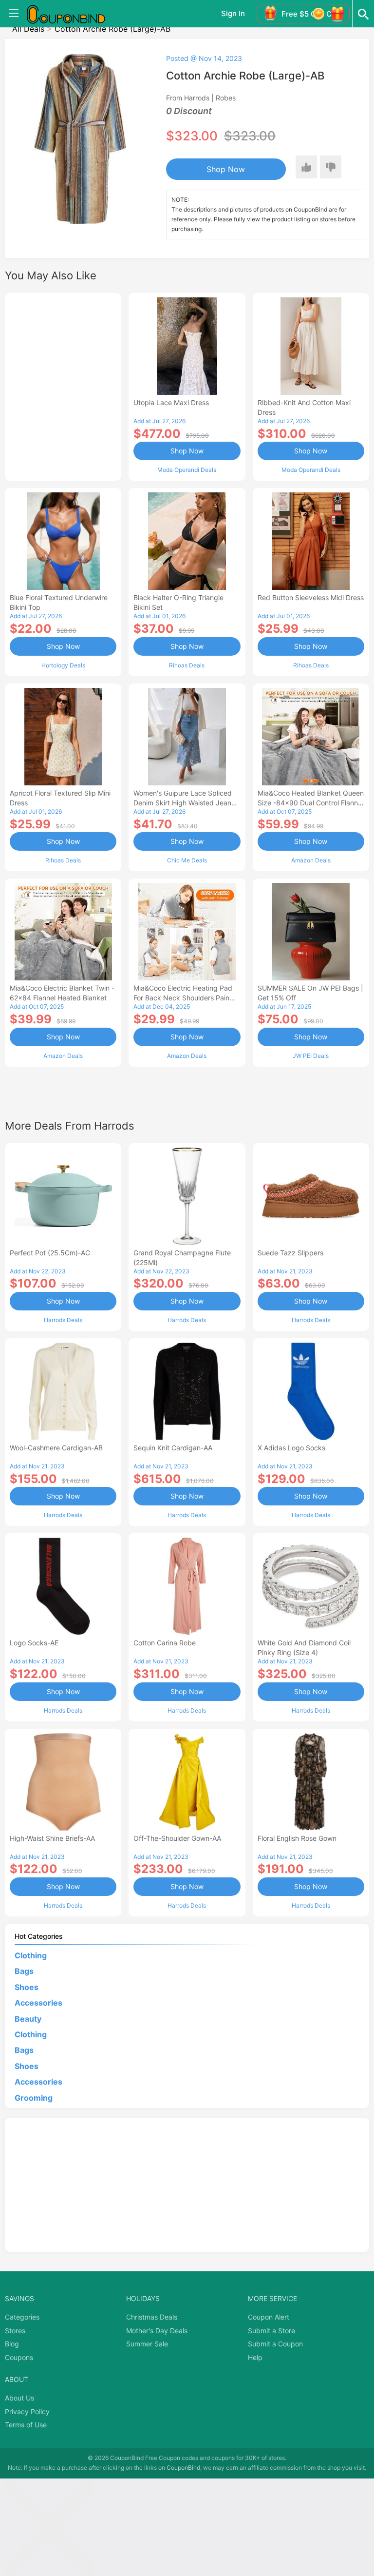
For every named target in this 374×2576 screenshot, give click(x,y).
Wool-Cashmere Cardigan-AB (56, 1448)
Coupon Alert (269, 2317)
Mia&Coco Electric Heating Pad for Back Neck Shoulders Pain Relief (183, 998)
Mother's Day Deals (157, 2331)
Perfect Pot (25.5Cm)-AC (50, 1253)
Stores (15, 2331)
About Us (19, 2398)
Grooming (34, 2098)
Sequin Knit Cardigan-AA (173, 1448)
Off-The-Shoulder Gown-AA (177, 1838)
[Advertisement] (63, 386)
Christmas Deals (152, 2317)
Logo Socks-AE (34, 1643)
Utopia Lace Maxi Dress (171, 402)
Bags (24, 1971)
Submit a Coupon (275, 2344)
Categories (22, 2317)
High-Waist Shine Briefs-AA (52, 1838)
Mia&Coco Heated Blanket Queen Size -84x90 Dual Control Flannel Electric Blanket (311, 803)
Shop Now (226, 169)
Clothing (31, 1955)
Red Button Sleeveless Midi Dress (311, 597)
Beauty (28, 2019)
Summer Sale (147, 2344)
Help (255, 2357)
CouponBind (183, 2468)
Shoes (27, 1987)
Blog (12, 2344)
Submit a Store (271, 2331)
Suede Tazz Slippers (290, 1253)
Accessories (38, 2003)
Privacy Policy (27, 2411)
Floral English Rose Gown (297, 1838)
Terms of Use (26, 2425)
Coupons (19, 2357)
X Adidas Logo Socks (291, 1448)
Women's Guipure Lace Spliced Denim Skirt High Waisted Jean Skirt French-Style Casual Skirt (183, 803)
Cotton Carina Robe (165, 1643)
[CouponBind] (73, 14)
